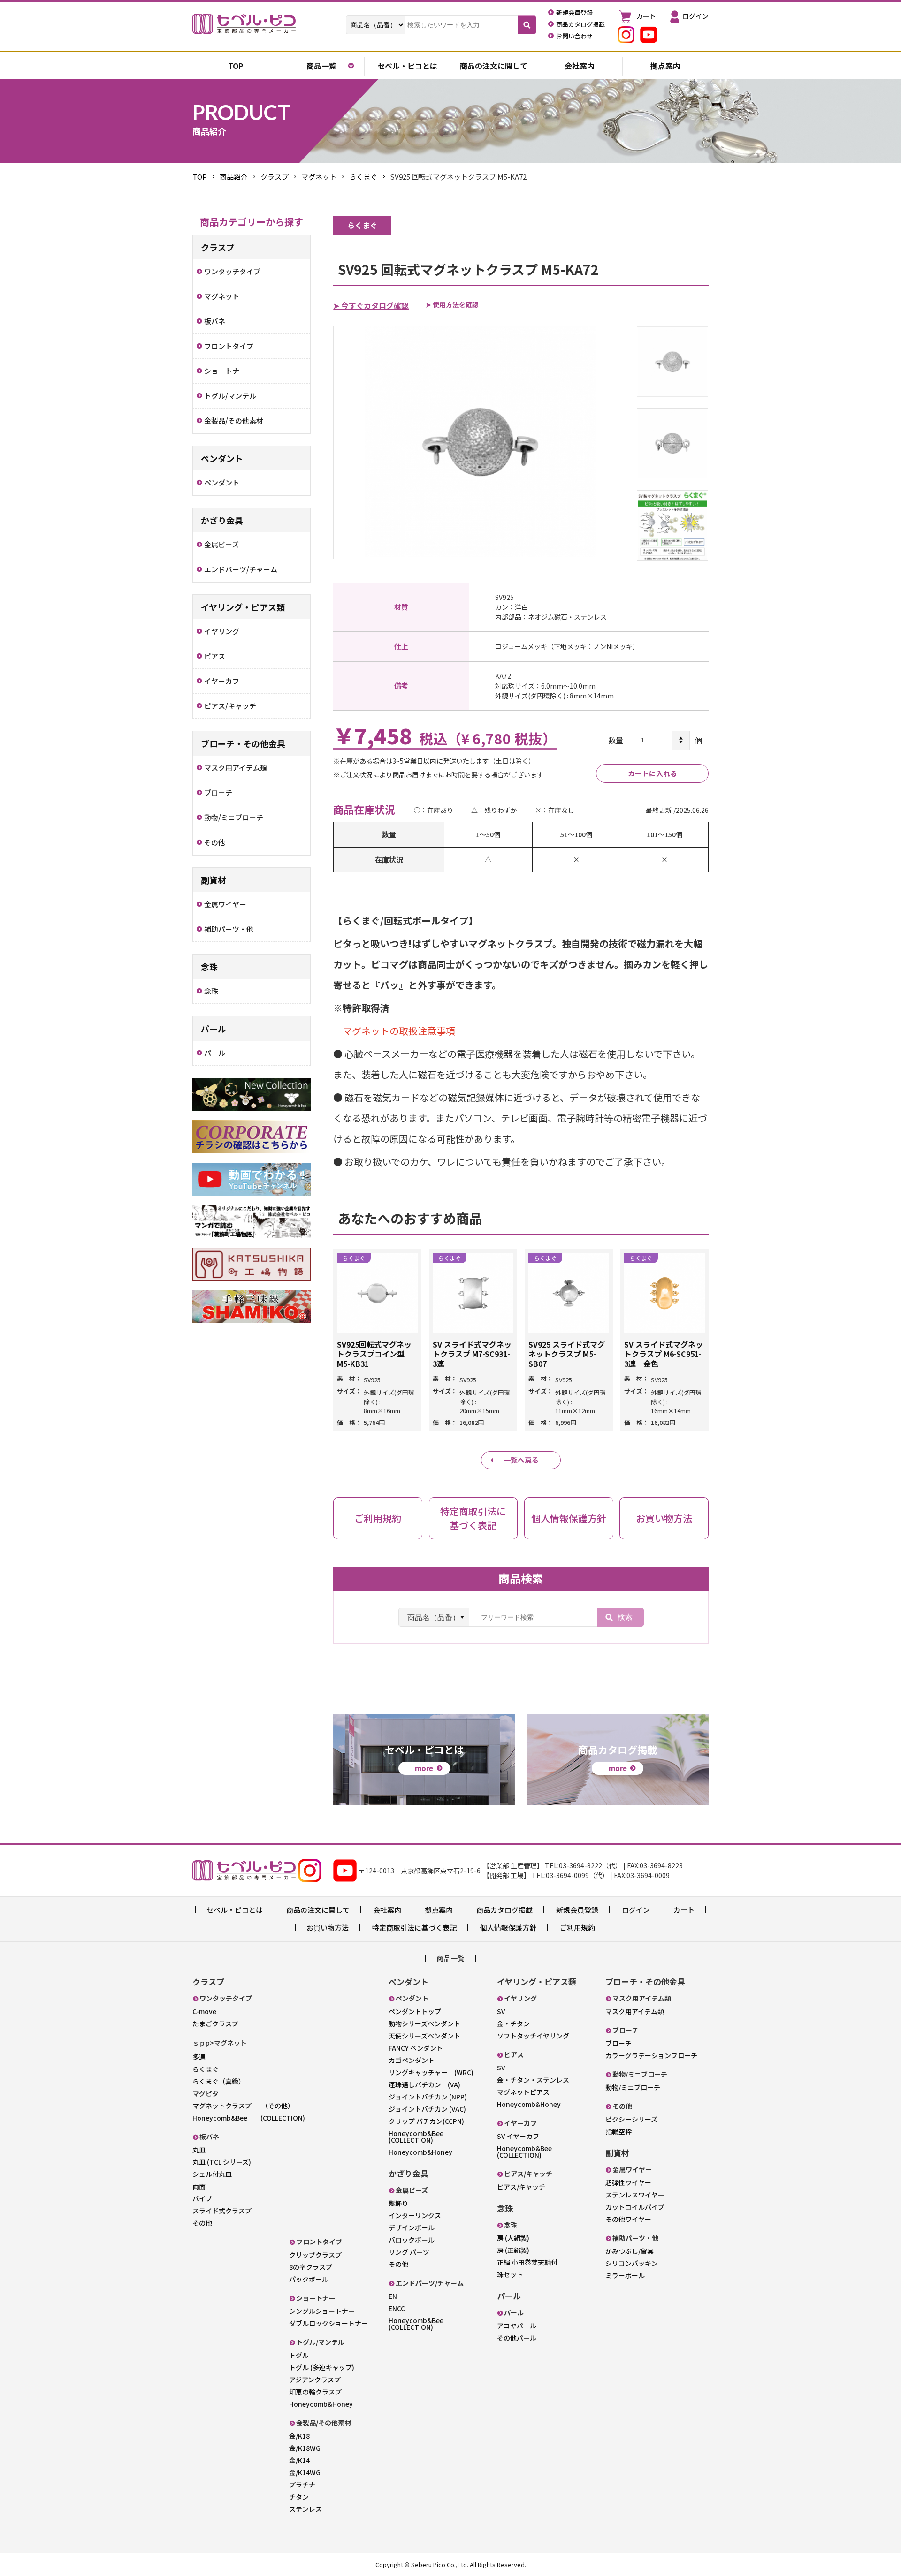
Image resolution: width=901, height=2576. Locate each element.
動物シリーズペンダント (424, 2023)
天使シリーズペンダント (424, 2036)
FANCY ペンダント (416, 2048)
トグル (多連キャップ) (322, 2367)
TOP (200, 177)
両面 (199, 2186)
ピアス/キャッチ (521, 2187)
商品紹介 (234, 177)
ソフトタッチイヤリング (533, 2036)
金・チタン (513, 2023)
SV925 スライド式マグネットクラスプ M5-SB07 (567, 1354)
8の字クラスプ (311, 2267)
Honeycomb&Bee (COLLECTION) (249, 2118)
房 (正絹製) (513, 2250)
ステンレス (305, 2509)
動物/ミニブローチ (633, 2087)
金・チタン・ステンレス (533, 2080)
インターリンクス (415, 2215)
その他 (202, 2223)
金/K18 (299, 2436)
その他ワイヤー (628, 2219)
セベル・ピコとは (407, 66)
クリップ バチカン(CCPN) (426, 2121)
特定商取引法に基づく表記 (414, 1928)
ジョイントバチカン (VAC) (427, 2109)
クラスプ (275, 177)
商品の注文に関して (494, 66)
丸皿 (199, 2150)
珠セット (510, 2274)
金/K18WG (305, 2448)
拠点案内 (665, 66)
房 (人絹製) (513, 2238)
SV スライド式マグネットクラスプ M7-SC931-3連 (472, 1354)
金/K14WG (305, 2472)
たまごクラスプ (215, 2023)
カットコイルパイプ (635, 2207)
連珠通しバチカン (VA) (424, 2084)
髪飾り (398, 2203)
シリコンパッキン (632, 2263)
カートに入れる (653, 773)
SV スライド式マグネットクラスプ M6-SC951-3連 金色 (664, 1354)
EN (393, 2296)
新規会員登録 (577, 1910)
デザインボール (412, 2227)
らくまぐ (363, 177)
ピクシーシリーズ (631, 2119)
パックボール (309, 2279)
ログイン (636, 1910)
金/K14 (299, 2460)
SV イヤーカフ (518, 2136)
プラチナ (302, 2485)
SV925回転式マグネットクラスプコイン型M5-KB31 (374, 1354)
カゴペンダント (412, 2060)
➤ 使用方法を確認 (452, 304)
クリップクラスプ (315, 2255)
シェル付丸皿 (212, 2174)
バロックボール (412, 2240)
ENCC (397, 2308)
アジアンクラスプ (315, 2379)
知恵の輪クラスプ (315, 2392)
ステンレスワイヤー (635, 2195)
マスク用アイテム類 (635, 2011)
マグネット (319, 177)
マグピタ (206, 2093)
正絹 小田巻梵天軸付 (527, 2262)
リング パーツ (409, 2252)
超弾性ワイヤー (628, 2182)
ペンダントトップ (415, 2011)
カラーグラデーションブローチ (651, 2055)
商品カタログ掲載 (504, 1910)
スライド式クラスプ (222, 2211)
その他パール (517, 2338)
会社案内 (580, 66)
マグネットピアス (523, 2092)
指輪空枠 (618, 2131)
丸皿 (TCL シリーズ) (222, 2162)
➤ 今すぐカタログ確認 (371, 305)
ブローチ (618, 2043)
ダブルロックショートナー (328, 2323)
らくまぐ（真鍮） (219, 2081)
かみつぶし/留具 (630, 2251)
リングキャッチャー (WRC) (431, 2072)
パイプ (202, 2198)
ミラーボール (625, 2275)
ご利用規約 (577, 1928)
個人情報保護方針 (508, 1928)
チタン (299, 2497)
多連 (199, 2057)
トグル (299, 2355)
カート (684, 1910)
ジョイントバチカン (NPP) (428, 2097)
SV (501, 2011)
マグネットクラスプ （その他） (243, 2106)
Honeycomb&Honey (321, 2404)
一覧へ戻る (521, 1460)
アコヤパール (517, 2326)
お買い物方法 (328, 1928)
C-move (204, 2011)
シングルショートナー (322, 2311)
